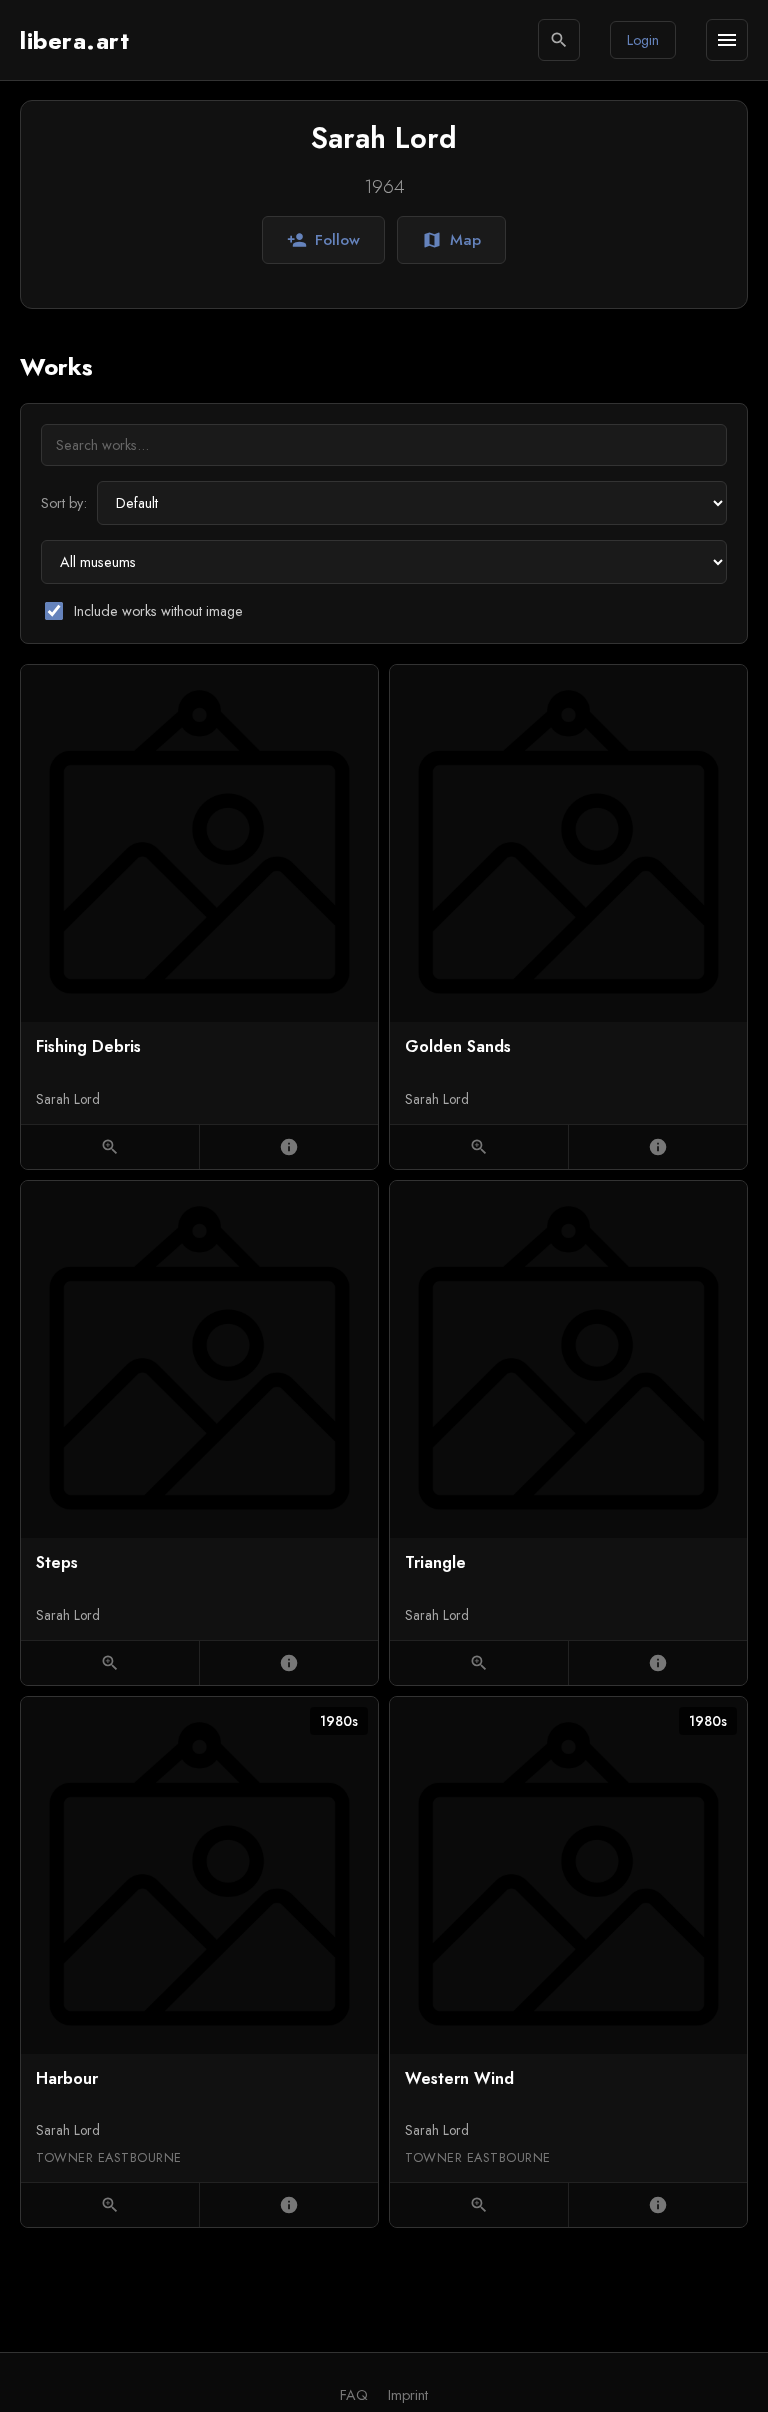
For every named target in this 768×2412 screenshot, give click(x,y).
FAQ (354, 2395)
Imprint (408, 2395)
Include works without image (158, 611)
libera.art (74, 40)
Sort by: (64, 503)
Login (643, 40)
